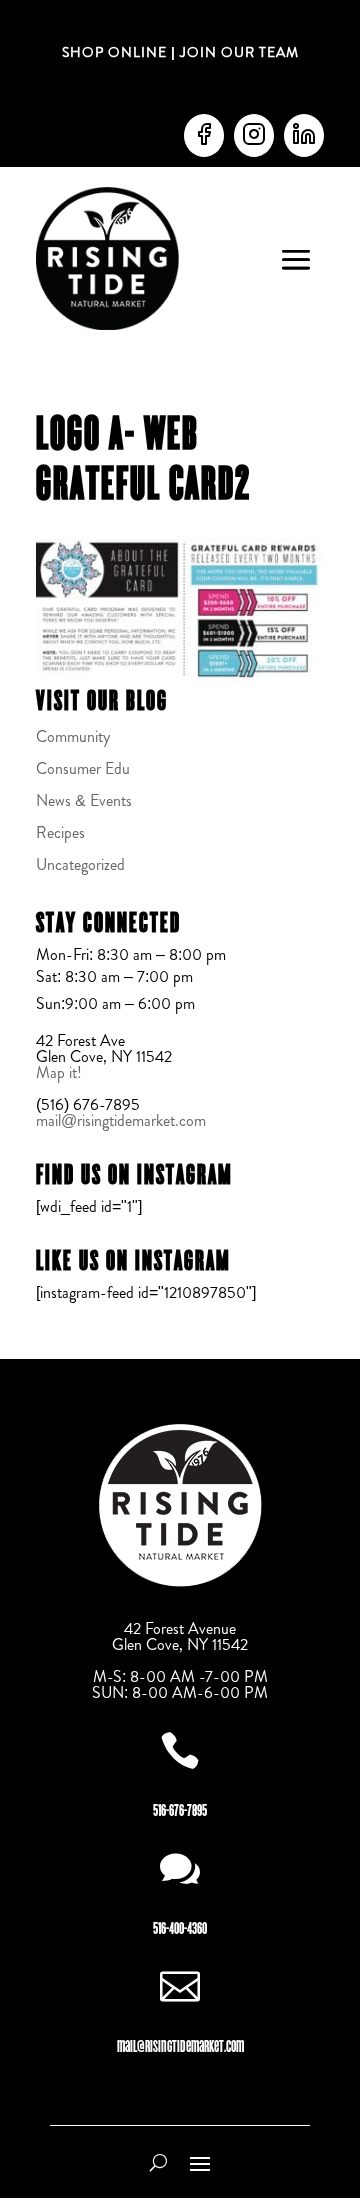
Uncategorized (80, 864)
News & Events (84, 800)
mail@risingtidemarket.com (121, 1120)
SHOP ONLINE (114, 52)
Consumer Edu (83, 768)
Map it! (61, 1072)
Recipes (60, 832)
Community (73, 736)
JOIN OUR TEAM (237, 52)
